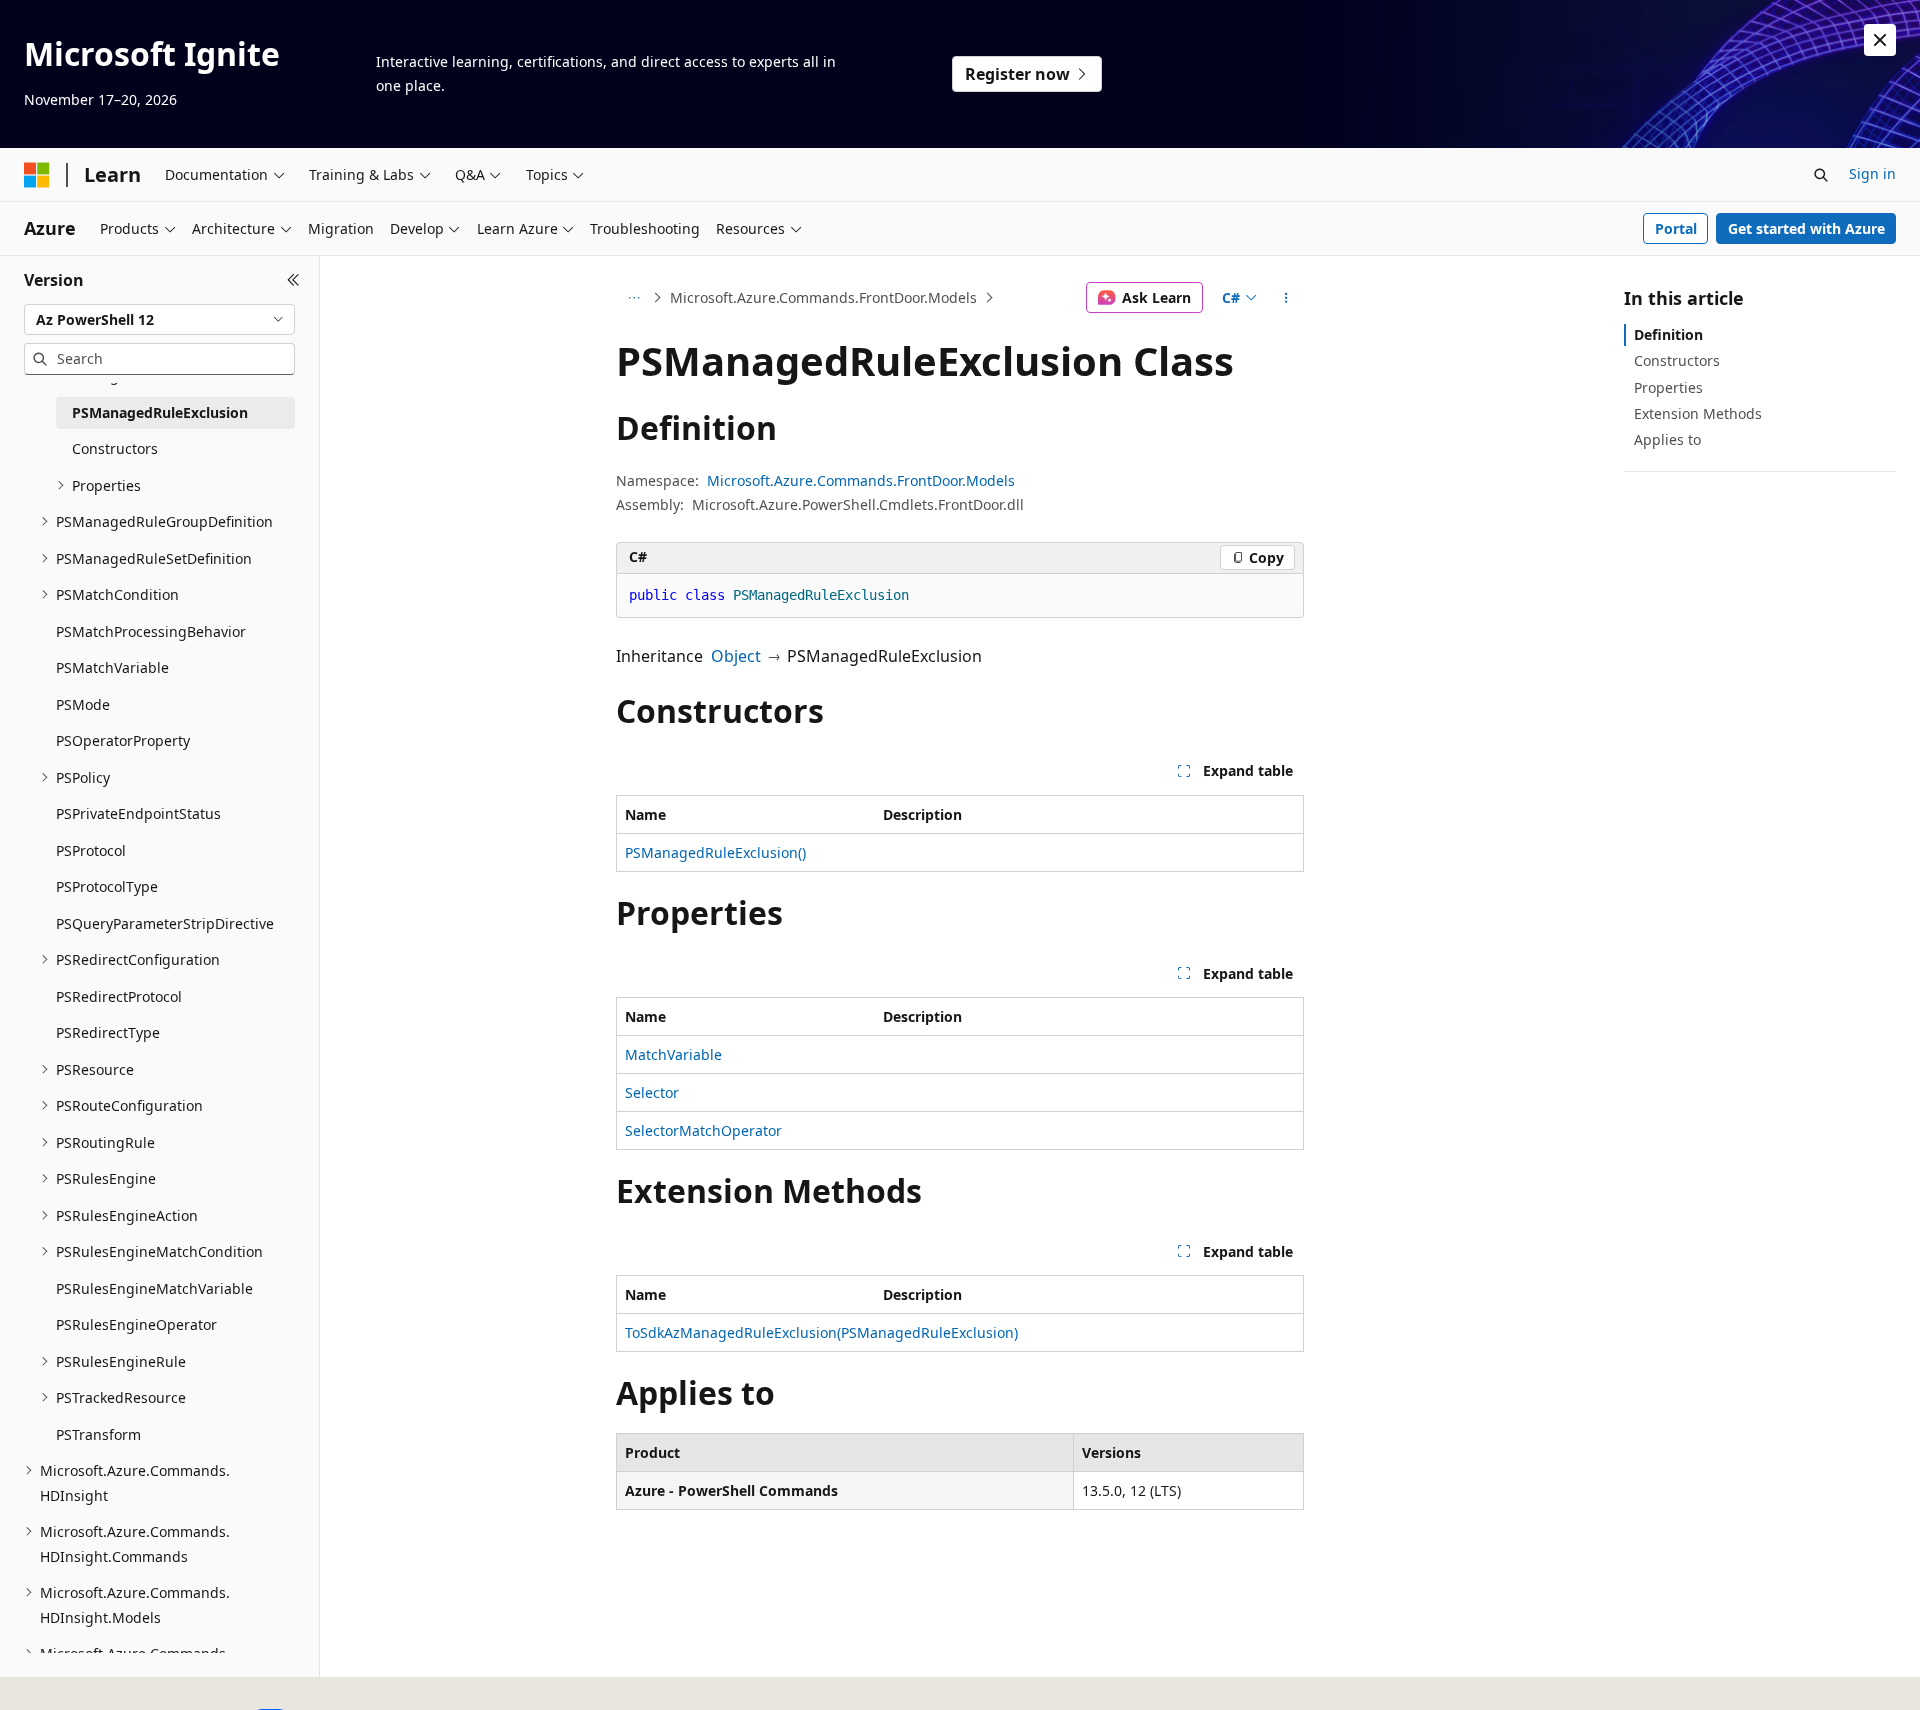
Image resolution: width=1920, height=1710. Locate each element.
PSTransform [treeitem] (98, 1434)
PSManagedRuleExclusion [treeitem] (160, 412)
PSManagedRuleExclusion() (715, 852)
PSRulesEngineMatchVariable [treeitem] (154, 1288)
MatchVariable (673, 1054)
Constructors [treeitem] (115, 448)
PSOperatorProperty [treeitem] (123, 740)
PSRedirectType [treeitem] (108, 1032)
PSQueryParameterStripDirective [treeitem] (165, 923)
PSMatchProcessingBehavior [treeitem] (151, 631)
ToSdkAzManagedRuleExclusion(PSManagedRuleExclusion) (821, 1332)
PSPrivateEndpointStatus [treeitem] (138, 813)
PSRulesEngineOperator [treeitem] (136, 1324)
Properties (1668, 387)
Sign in (1872, 173)
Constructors (1677, 360)
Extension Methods (1698, 413)
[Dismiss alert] (1880, 40)
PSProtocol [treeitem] (91, 850)
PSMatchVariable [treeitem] (112, 667)
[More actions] (1286, 298)
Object (736, 656)
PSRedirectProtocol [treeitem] (119, 996)
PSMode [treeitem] (83, 704)
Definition (1668, 334)
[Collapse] (293, 280)
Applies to (1667, 439)
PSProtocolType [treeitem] (107, 886)
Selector (652, 1092)
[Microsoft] (37, 175)
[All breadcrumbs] (633, 298)
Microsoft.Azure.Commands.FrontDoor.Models (823, 297)
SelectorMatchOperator (703, 1130)
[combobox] (159, 320)
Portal (1676, 228)
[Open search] (1821, 175)
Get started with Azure (1806, 228)
